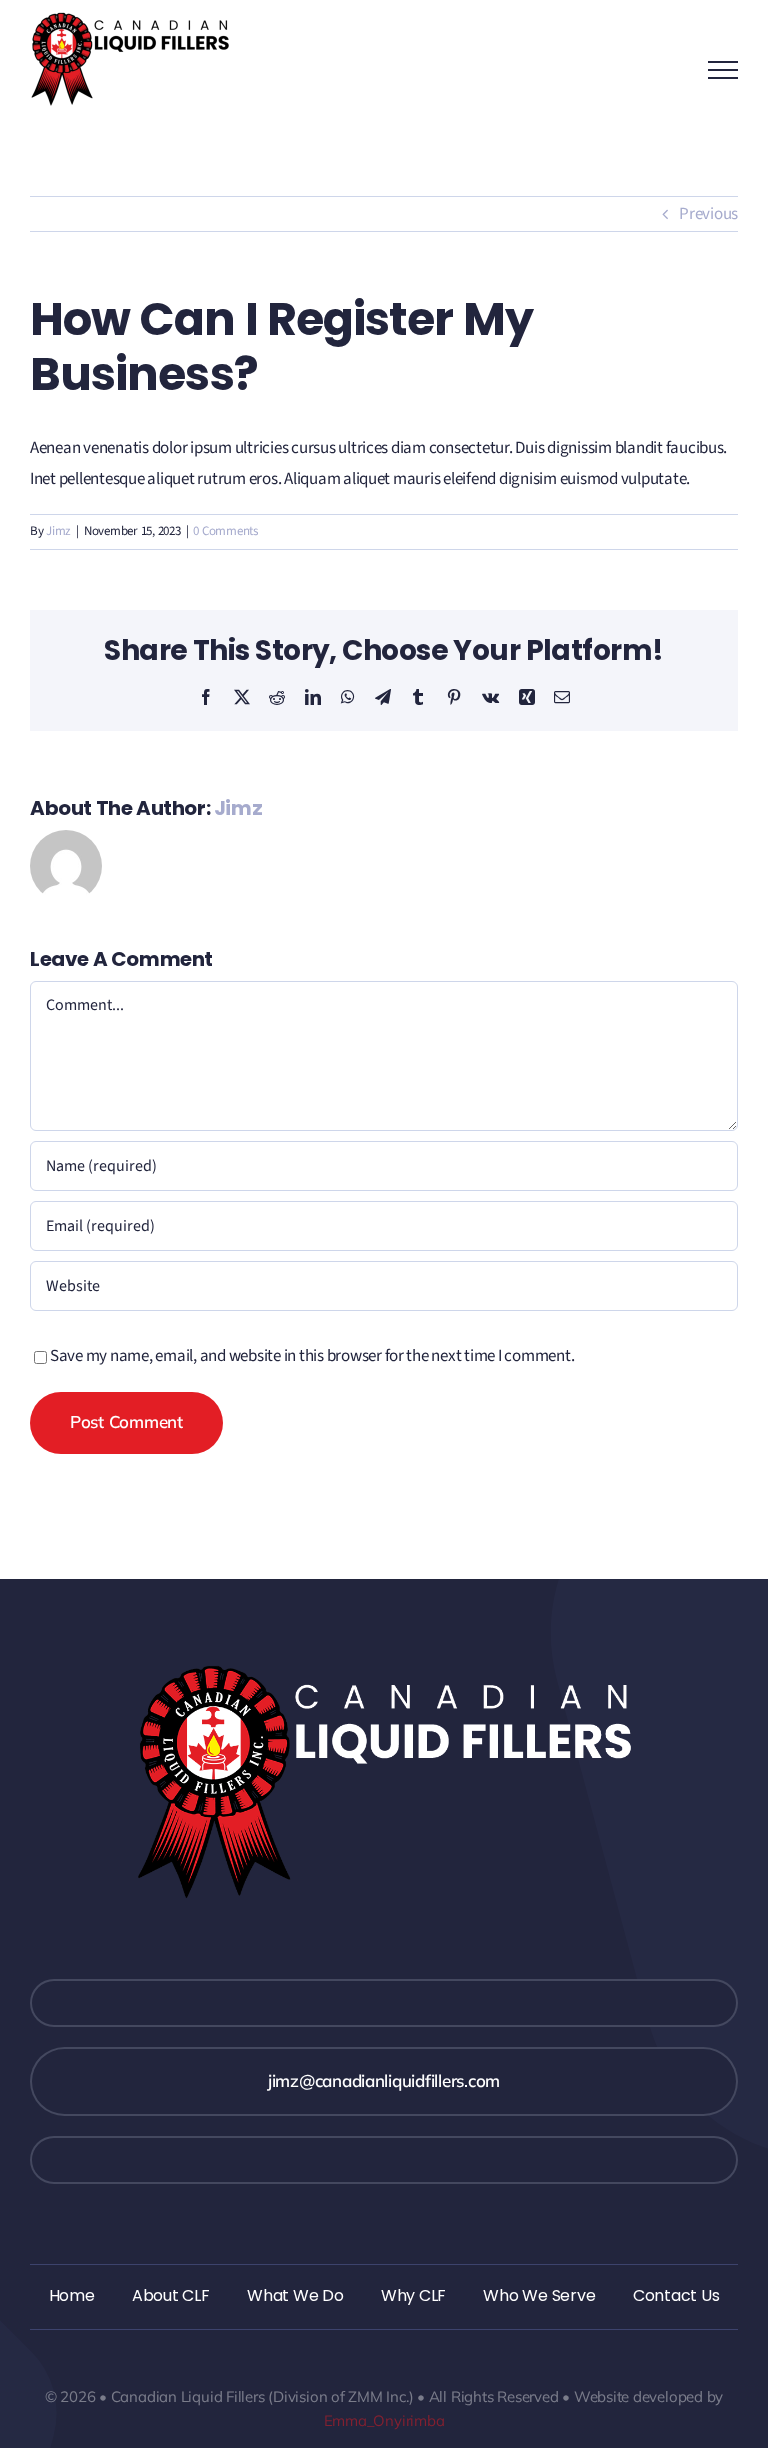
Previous (708, 214)
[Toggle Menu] (723, 70)
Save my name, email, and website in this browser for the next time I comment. (312, 1356)
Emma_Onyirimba (384, 2420)
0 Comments (225, 531)
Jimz (58, 531)
